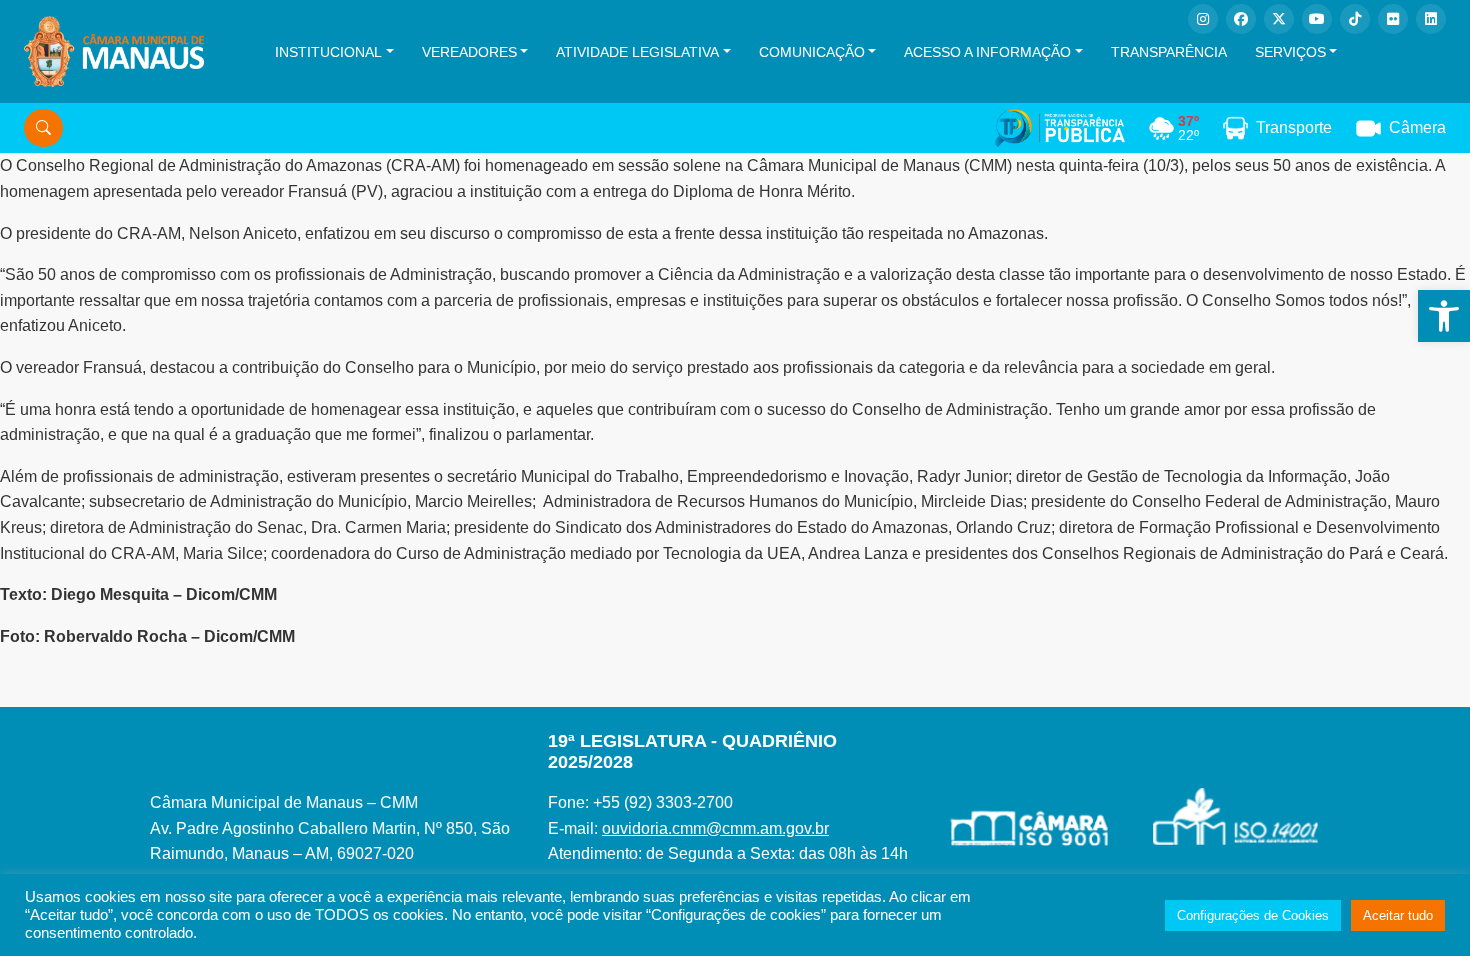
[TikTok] (1355, 19)
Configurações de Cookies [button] (1253, 915)
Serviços (1290, 52)
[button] (1444, 316)
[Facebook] (1241, 19)
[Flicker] (1393, 19)
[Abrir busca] (43, 128)
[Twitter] (1279, 19)
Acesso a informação (987, 52)
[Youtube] (1317, 19)
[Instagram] (1203, 19)
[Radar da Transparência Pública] (1060, 128)
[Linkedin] (1431, 19)
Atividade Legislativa (637, 52)
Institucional (328, 52)
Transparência (1169, 52)
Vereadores (469, 52)
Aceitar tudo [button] (1398, 915)
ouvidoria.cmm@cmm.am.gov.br (715, 828)
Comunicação (812, 52)
